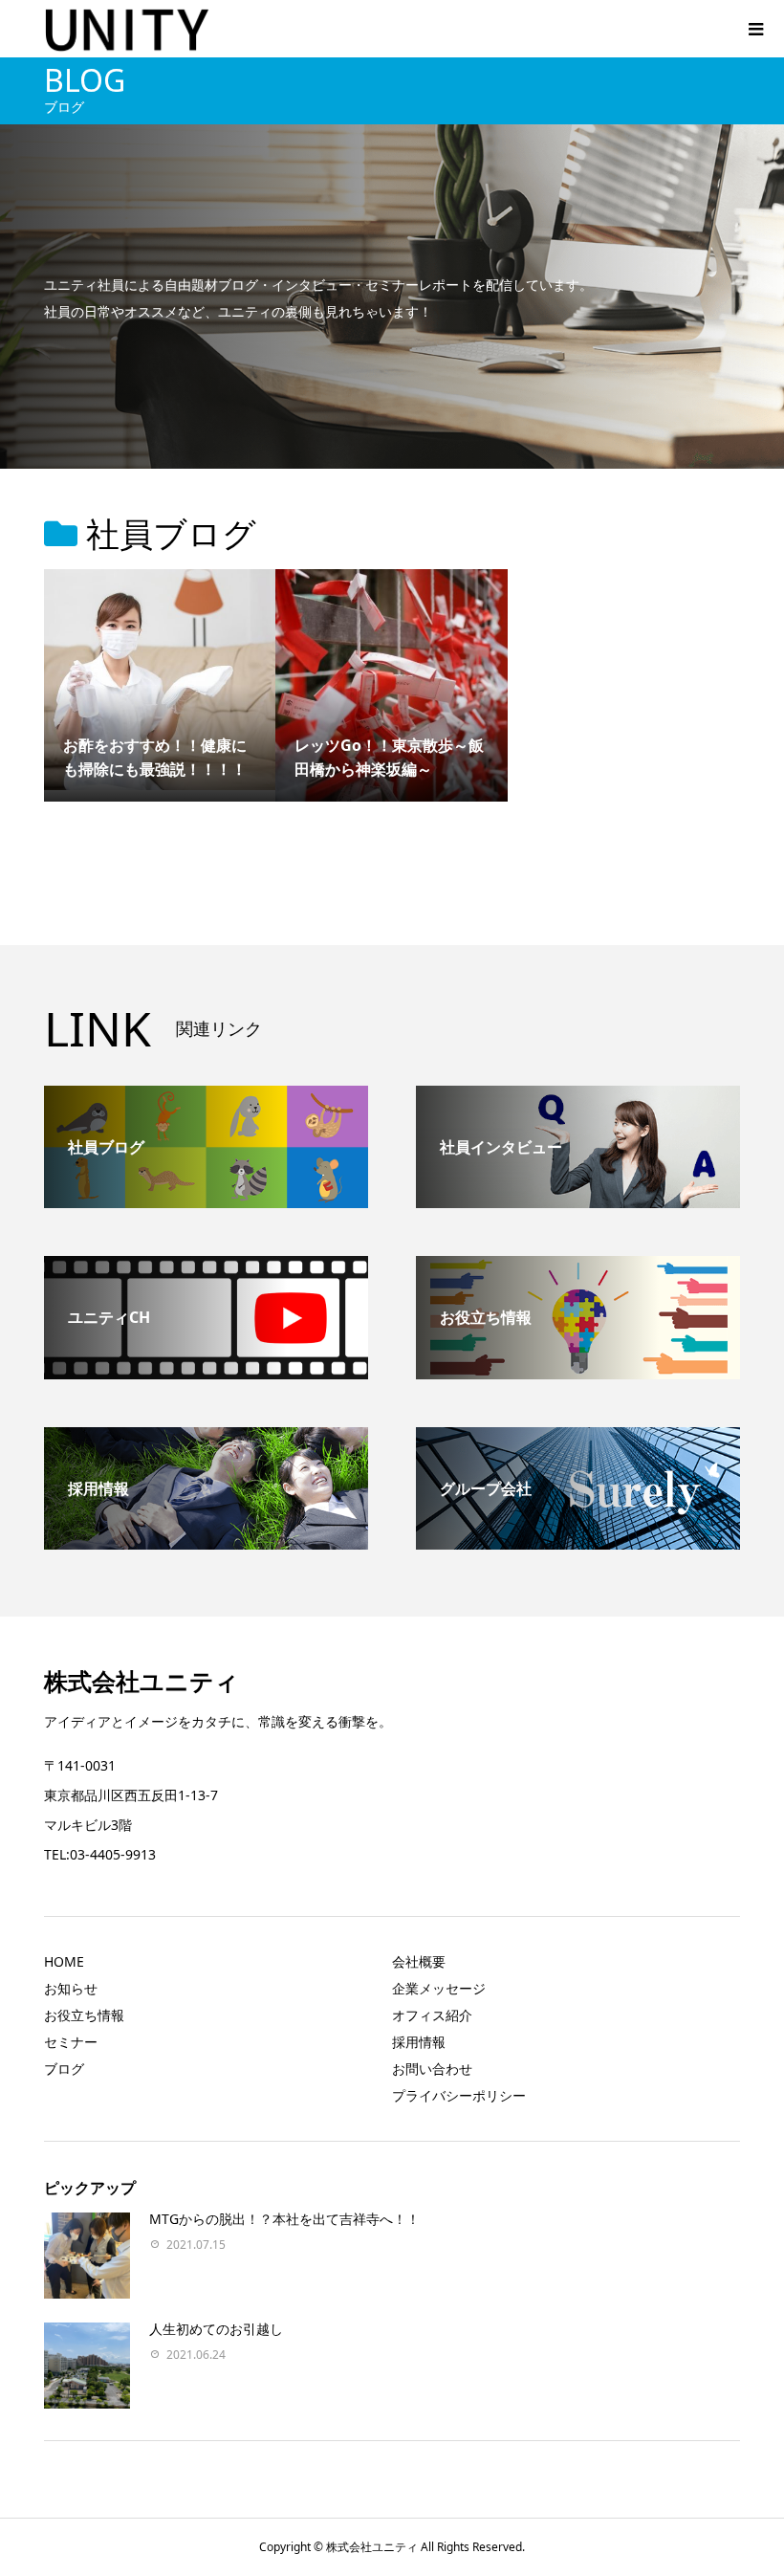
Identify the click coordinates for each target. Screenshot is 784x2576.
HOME (64, 1961)
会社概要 (419, 1961)
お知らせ (71, 1988)
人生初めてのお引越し (216, 2329)
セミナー (71, 2042)
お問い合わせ (432, 2069)
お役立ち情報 (84, 2015)
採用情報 (419, 2042)
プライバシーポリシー (459, 2095)
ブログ (64, 2069)
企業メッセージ (439, 1988)
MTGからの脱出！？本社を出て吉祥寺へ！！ (284, 2219)
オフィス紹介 (432, 2015)
